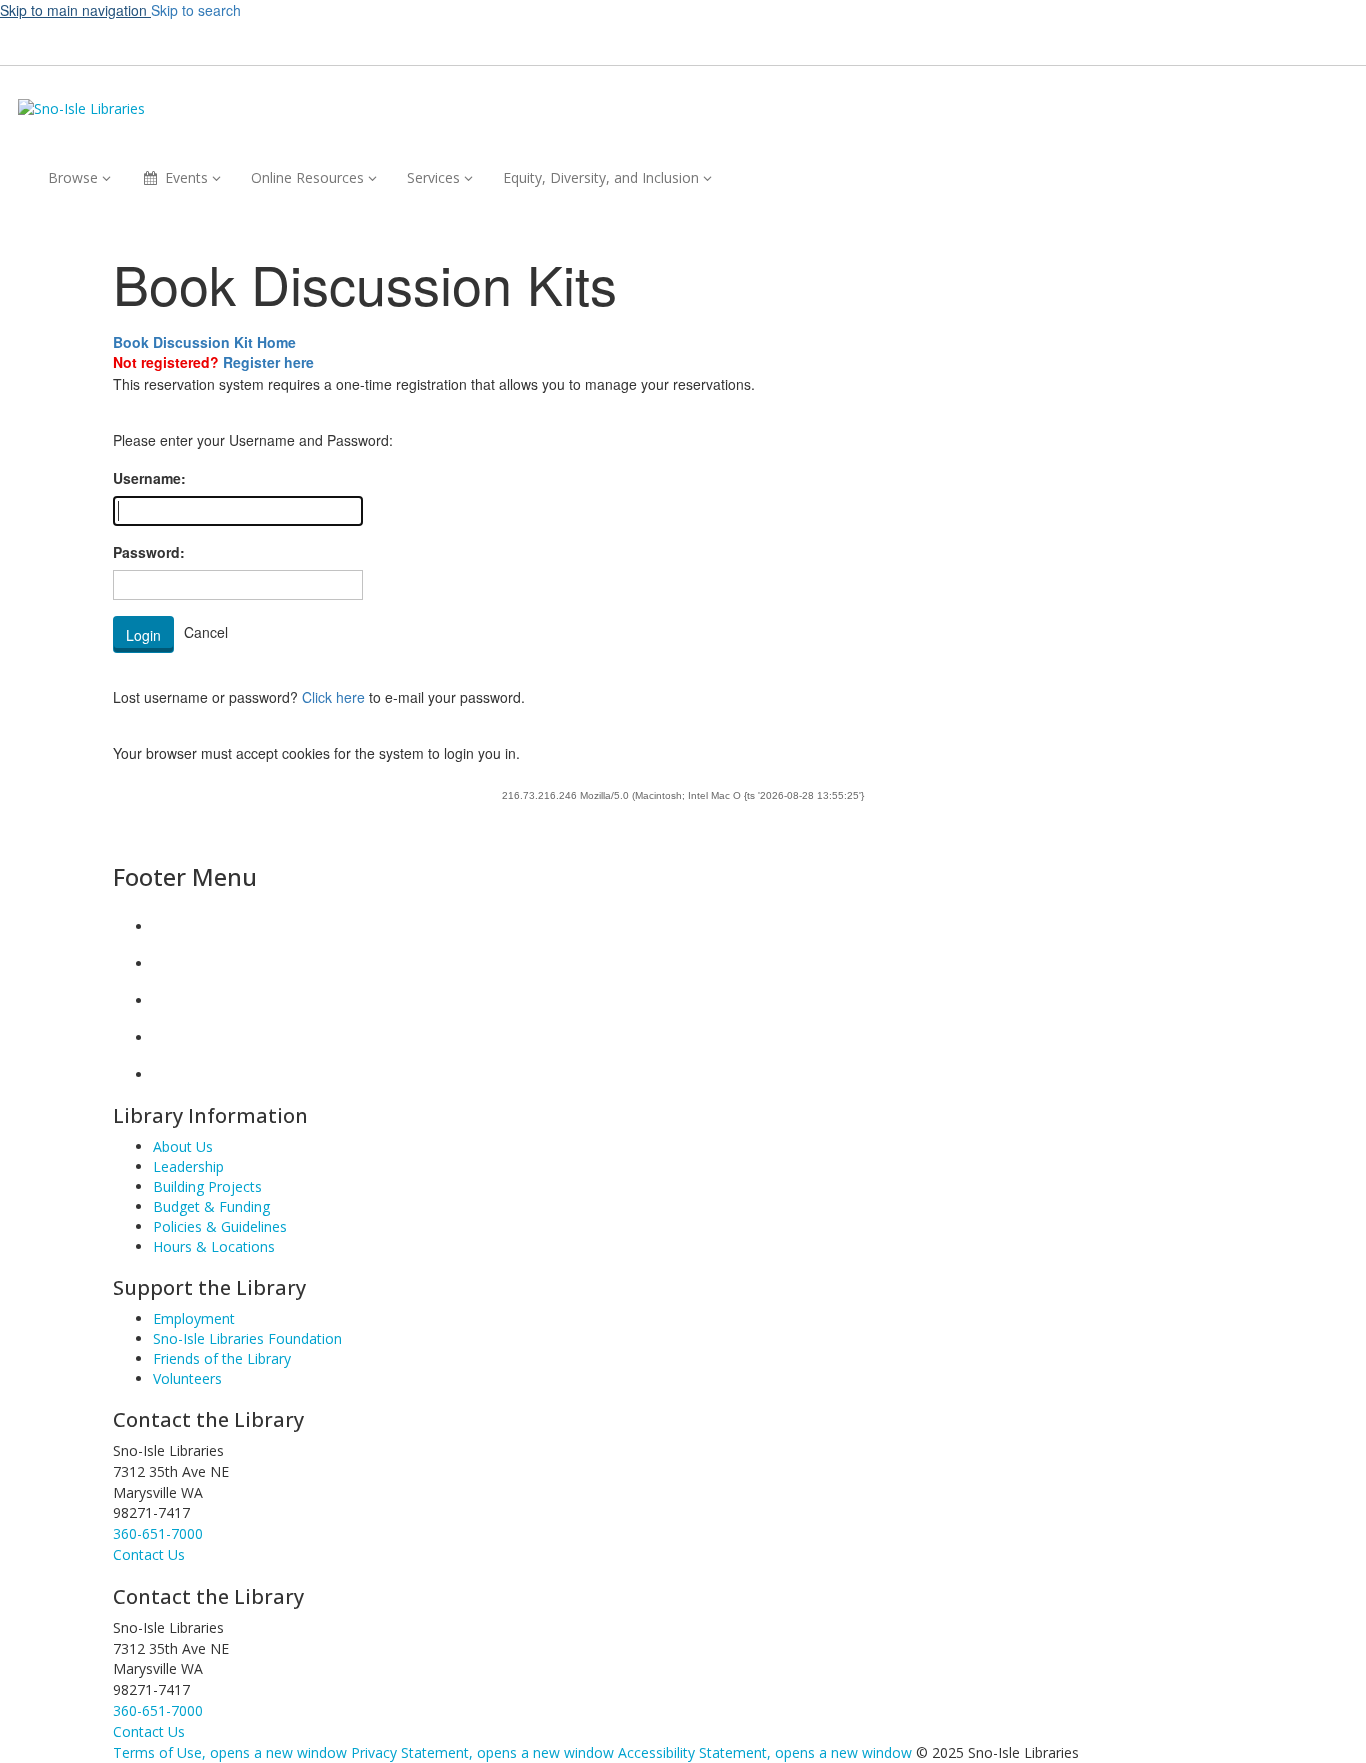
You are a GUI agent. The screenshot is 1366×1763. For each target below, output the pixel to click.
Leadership (188, 1166)
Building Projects (207, 1186)
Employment (194, 1318)
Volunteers (187, 1378)
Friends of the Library (222, 1358)
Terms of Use (230, 1752)
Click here (333, 697)
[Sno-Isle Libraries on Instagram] (169, 963)
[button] (993, 40)
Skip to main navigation (75, 10)
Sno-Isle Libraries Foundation (247, 1338)
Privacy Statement (482, 1752)
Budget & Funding (211, 1206)
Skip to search (196, 10)
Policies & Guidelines (220, 1226)
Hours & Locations (214, 1246)
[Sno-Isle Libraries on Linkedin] (169, 1037)
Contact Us (149, 1731)
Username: (149, 478)
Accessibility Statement (765, 1752)
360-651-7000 (158, 1533)
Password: (149, 552)
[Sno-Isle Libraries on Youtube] (169, 1000)
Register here (268, 362)
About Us (183, 1146)
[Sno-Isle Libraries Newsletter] (169, 1074)
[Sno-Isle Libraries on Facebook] (169, 926)
